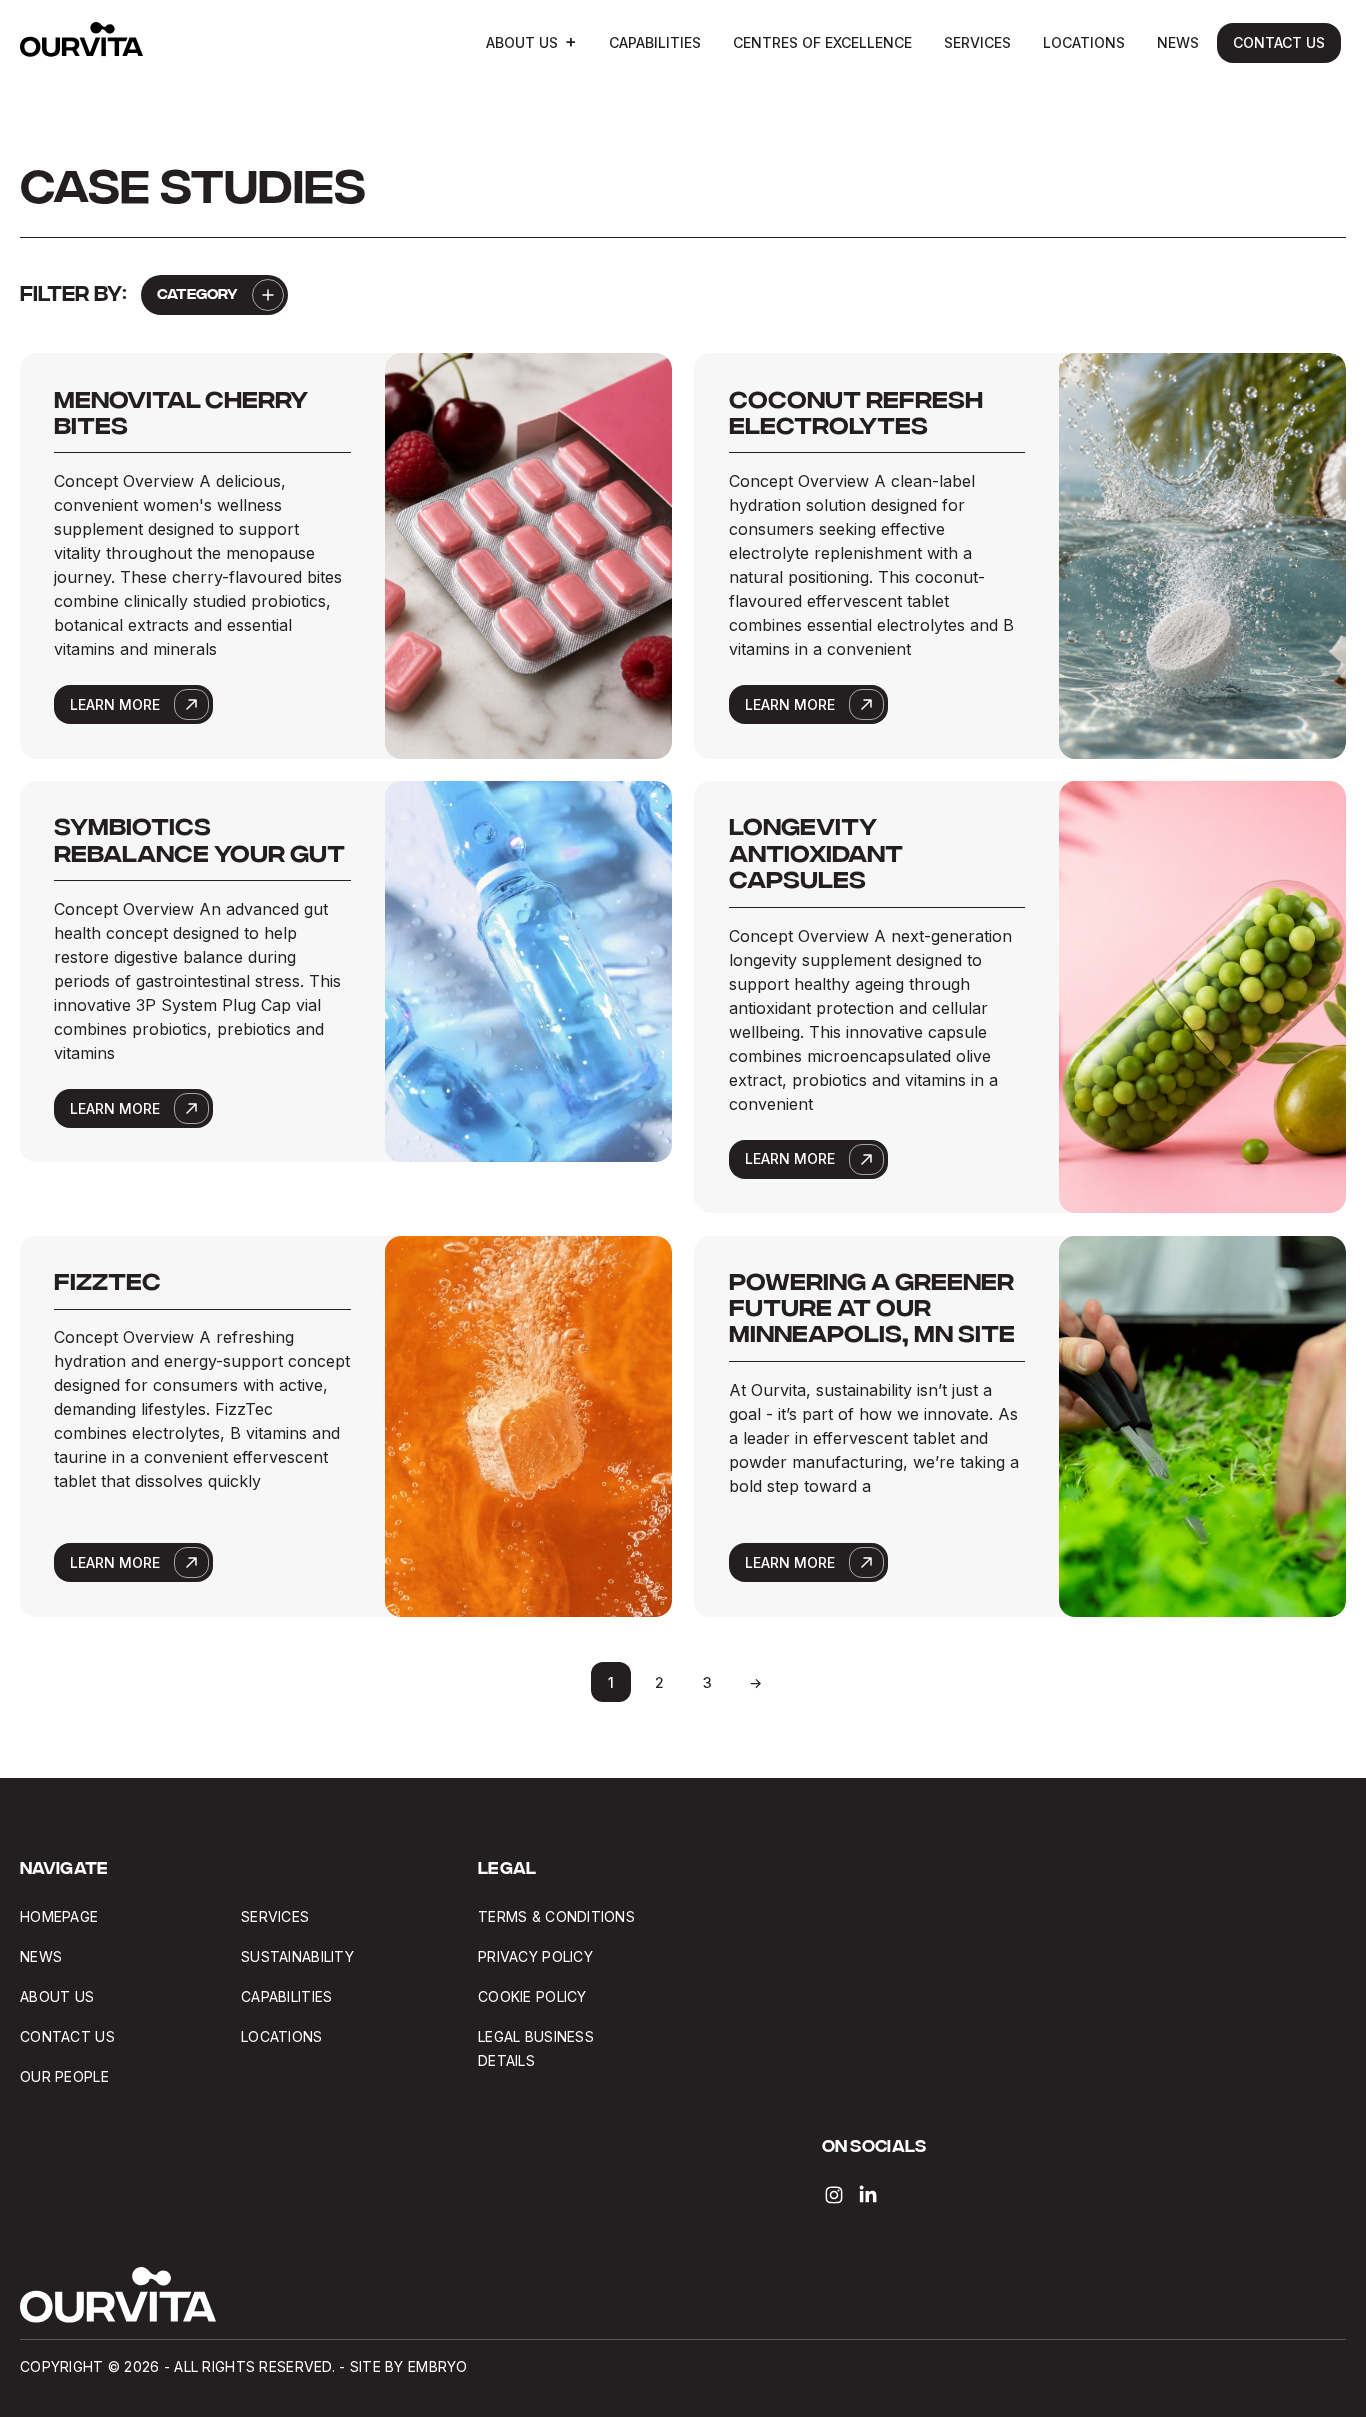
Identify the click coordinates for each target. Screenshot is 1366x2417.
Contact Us (1279, 42)
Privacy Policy (535, 1956)
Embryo (438, 2366)
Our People (64, 2076)
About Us (522, 42)
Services (977, 42)
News (1178, 42)
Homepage (59, 1916)
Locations (1084, 42)
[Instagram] (834, 2195)
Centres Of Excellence (822, 42)
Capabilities (655, 42)
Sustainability (297, 1956)
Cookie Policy (532, 1996)
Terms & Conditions (556, 1916)
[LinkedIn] (868, 2195)
